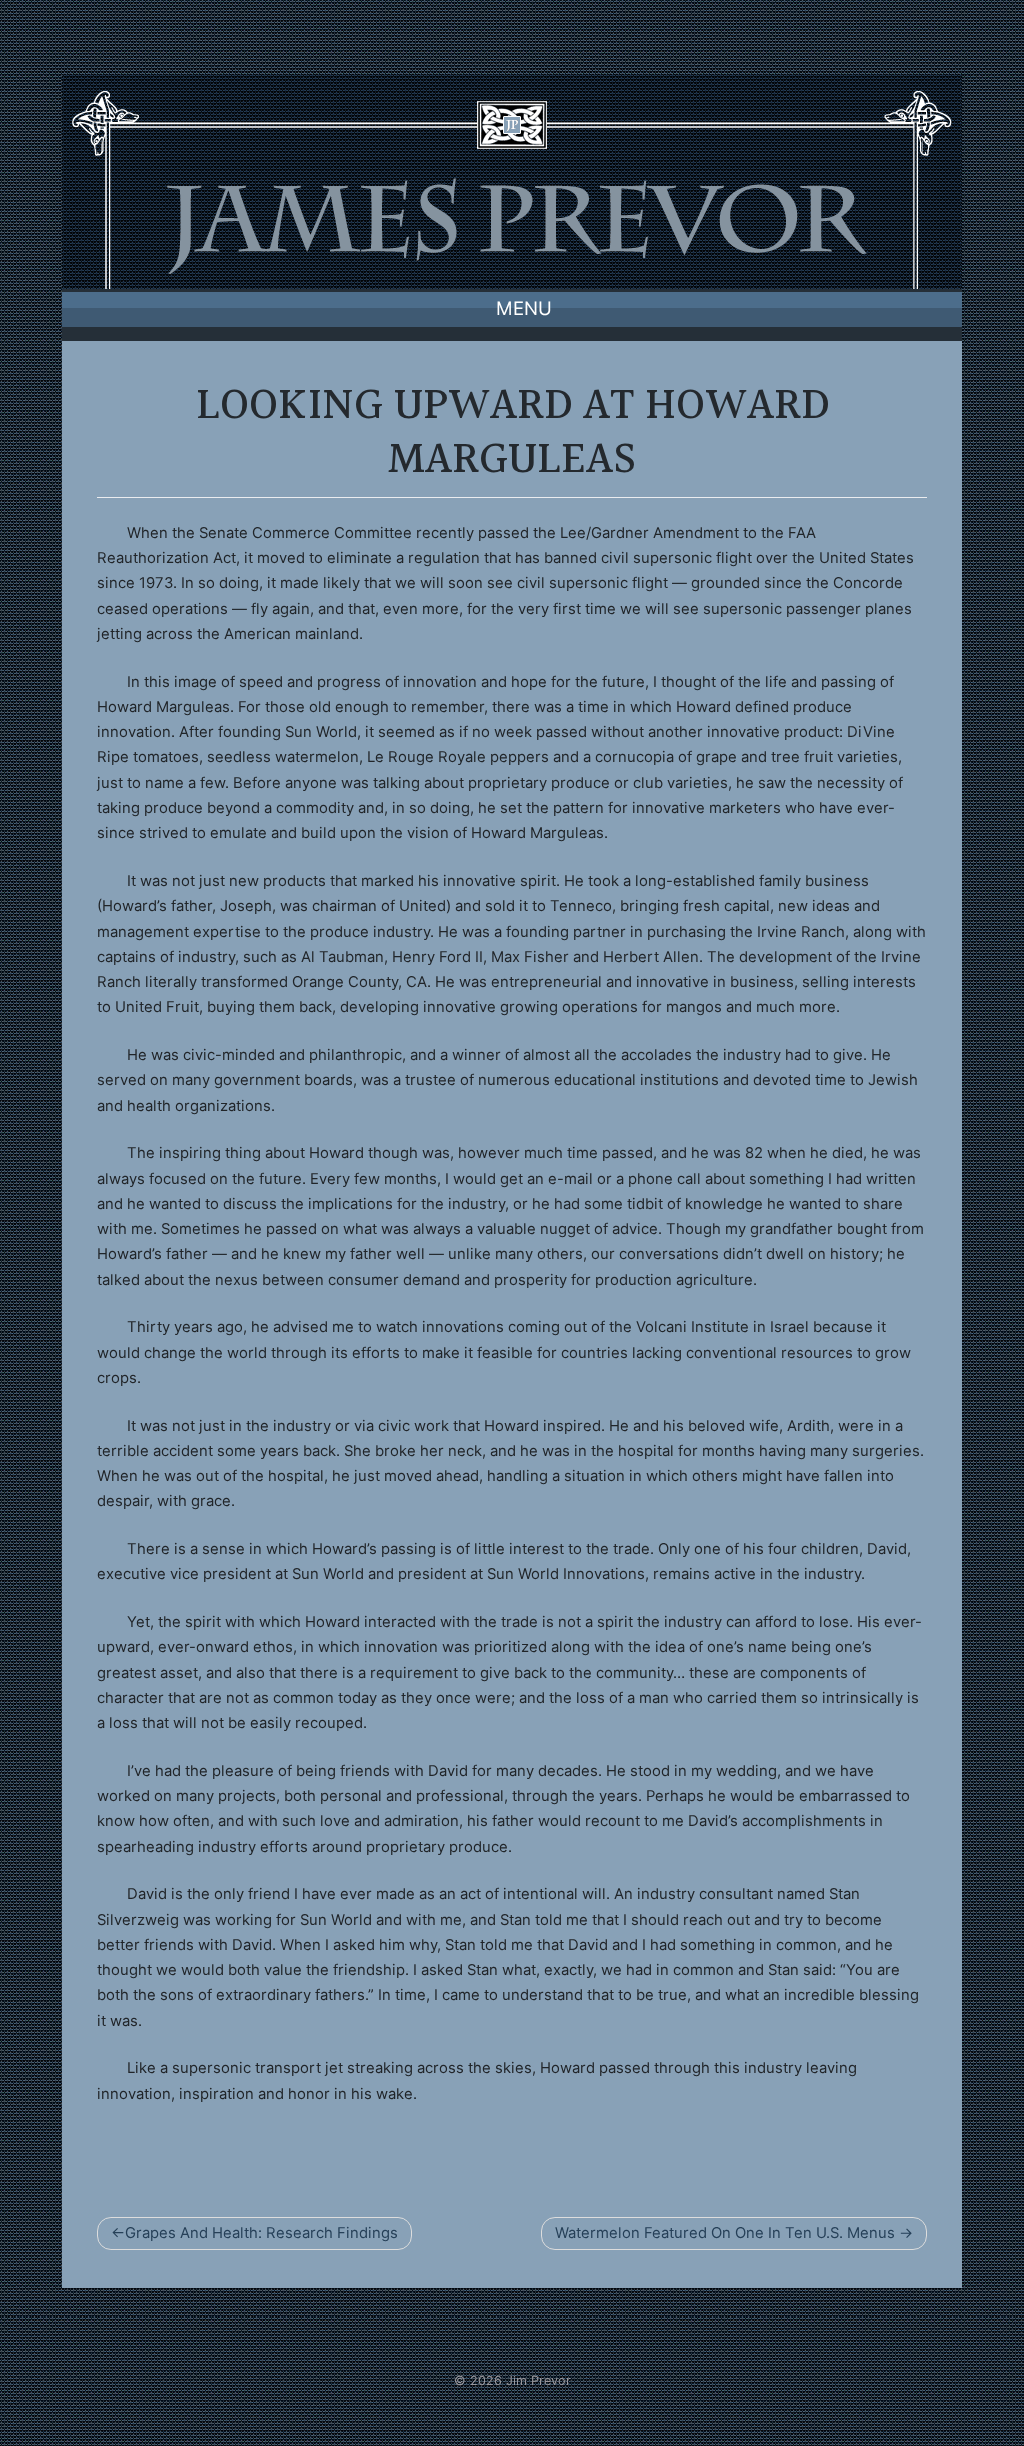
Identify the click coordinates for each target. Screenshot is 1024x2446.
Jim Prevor (538, 2380)
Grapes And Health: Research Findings (261, 2233)
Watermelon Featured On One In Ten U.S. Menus (725, 2233)
